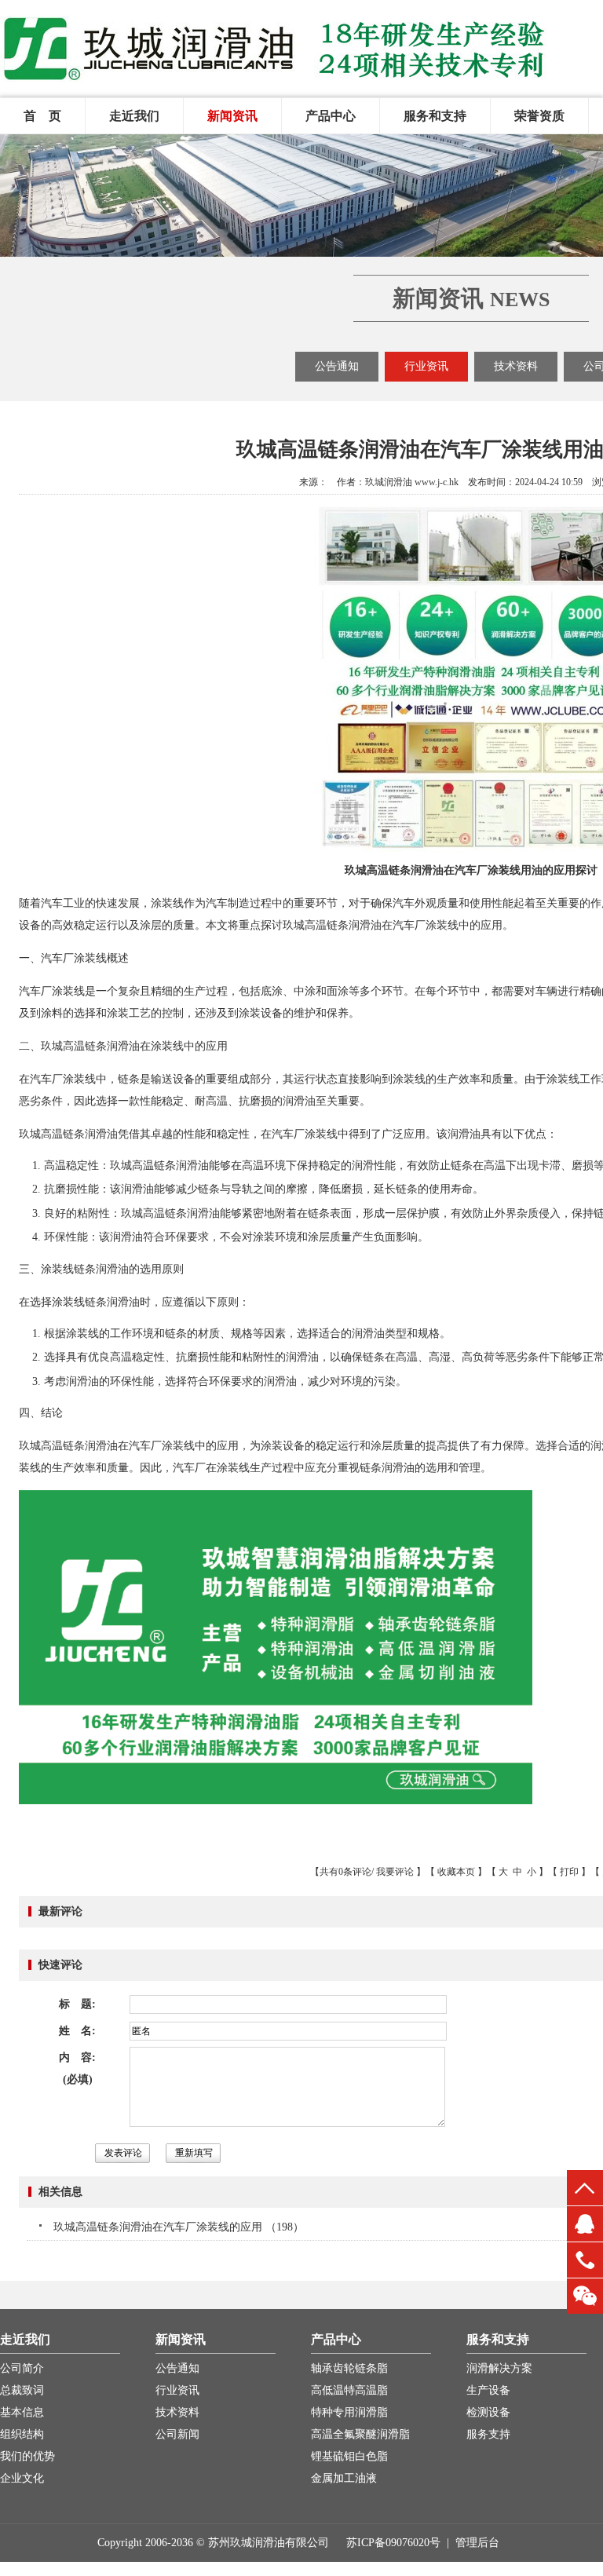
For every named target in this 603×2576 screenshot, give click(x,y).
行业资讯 (426, 366)
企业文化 (22, 2478)
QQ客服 (585, 2224)
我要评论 (395, 1872)
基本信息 (22, 2412)
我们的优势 (27, 2456)
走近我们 (134, 116)
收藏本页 (456, 1872)
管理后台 (477, 2543)
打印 (569, 1872)
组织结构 (22, 2434)
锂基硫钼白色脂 (349, 2456)
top (585, 2188)
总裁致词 (22, 2390)
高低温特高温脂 (349, 2390)
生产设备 (488, 2390)
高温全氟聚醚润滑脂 (360, 2434)
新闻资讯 (232, 116)
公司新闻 (177, 2434)
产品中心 (331, 116)
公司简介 (22, 2368)
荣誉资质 (539, 116)
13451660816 (585, 2260)
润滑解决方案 (499, 2368)
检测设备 (488, 2412)
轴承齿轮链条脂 (349, 2368)
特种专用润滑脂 (349, 2412)
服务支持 (488, 2434)
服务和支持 (435, 116)
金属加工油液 (344, 2478)
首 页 (42, 116)
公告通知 (337, 366)
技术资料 (516, 366)
